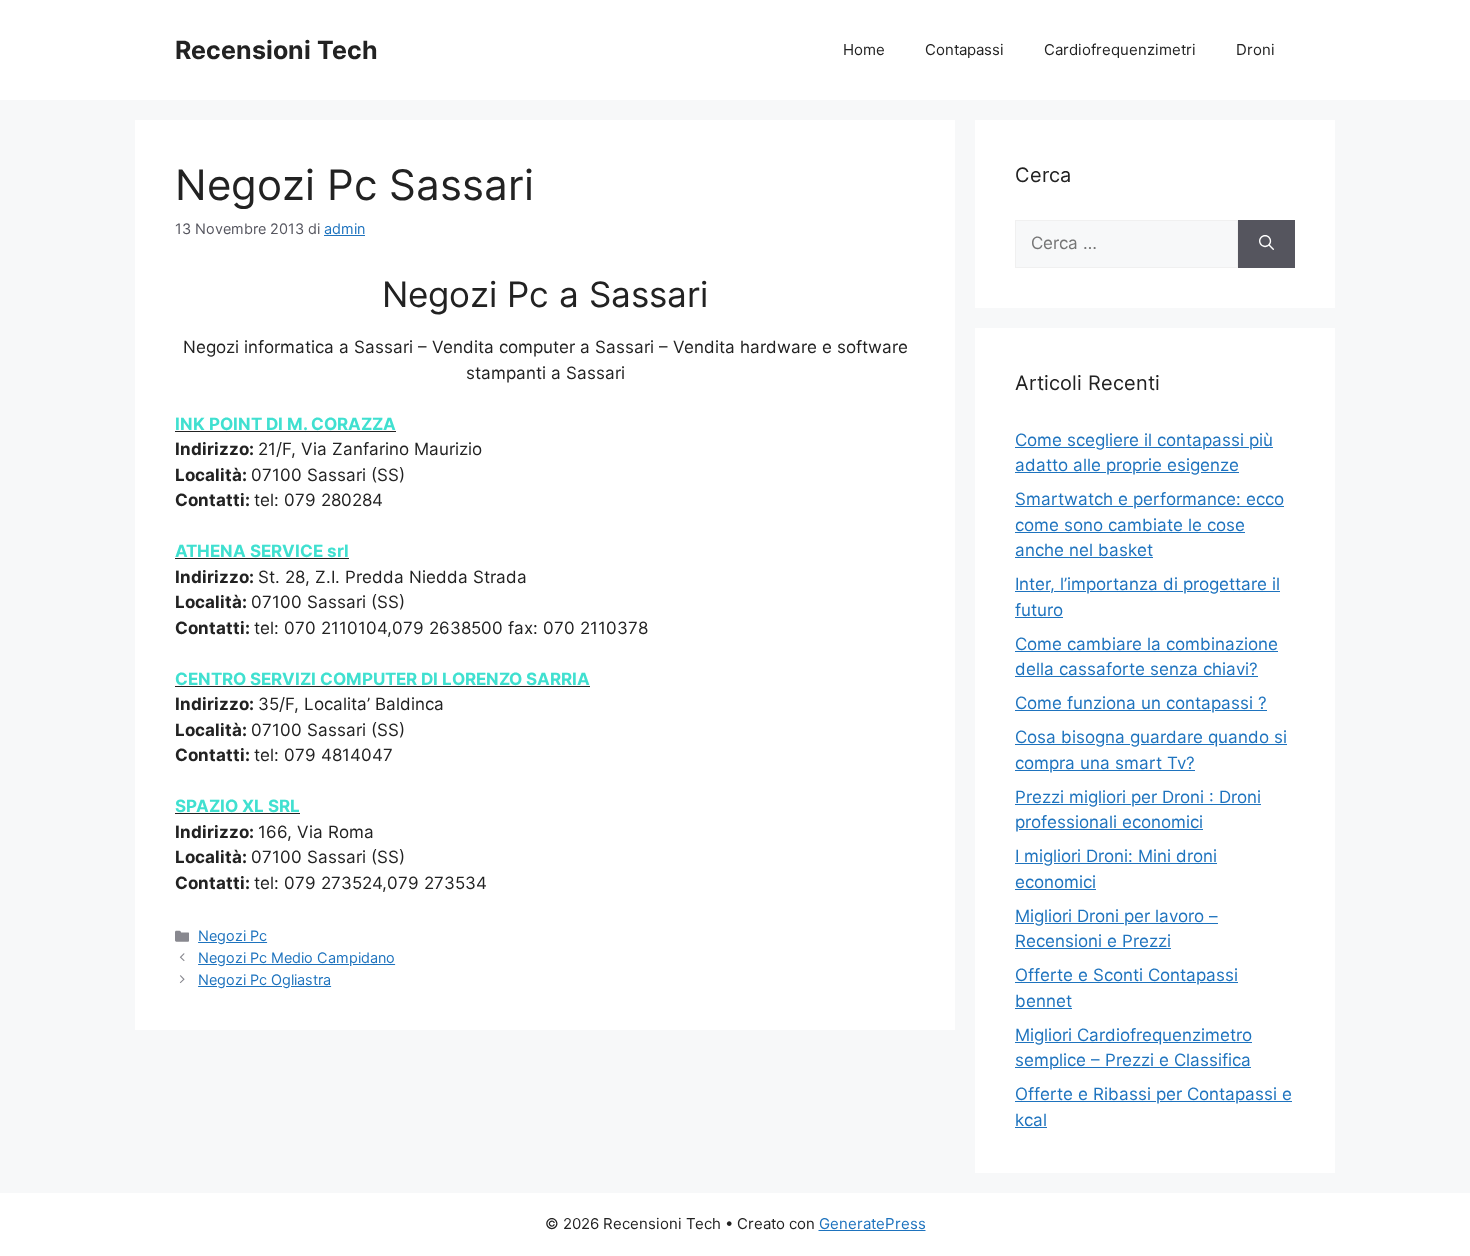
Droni (1255, 49)
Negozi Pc (232, 935)
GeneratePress (872, 1223)
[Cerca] (1266, 244)
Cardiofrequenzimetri (1120, 49)
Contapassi (964, 49)
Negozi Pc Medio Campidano (296, 957)
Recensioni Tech (276, 50)
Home (864, 49)
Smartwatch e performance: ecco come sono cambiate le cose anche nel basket (1149, 524)
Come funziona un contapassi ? (1141, 703)
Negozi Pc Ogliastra (264, 979)
